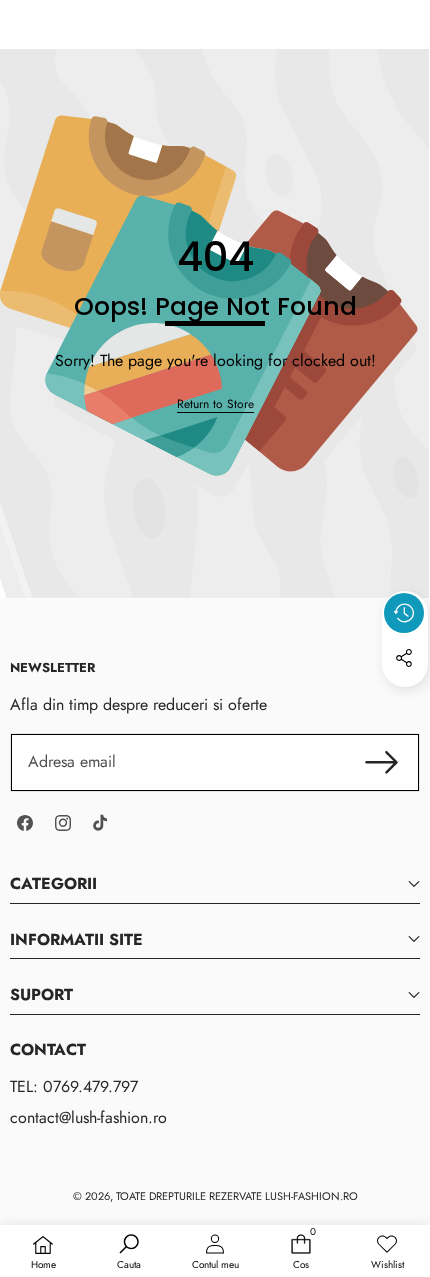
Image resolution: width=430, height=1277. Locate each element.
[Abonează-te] (382, 762)
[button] (405, 704)
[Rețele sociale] (404, 658)
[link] (215, 404)
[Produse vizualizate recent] (404, 613)
